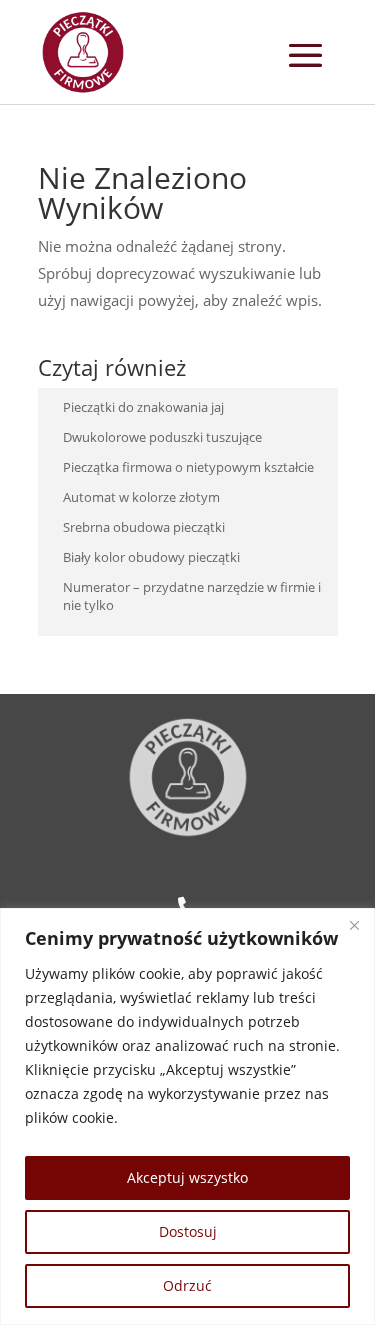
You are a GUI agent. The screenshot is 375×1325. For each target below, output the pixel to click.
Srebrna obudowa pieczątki (144, 527)
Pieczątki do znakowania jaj (143, 407)
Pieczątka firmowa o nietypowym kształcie (188, 467)
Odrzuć (187, 1285)
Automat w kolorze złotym (141, 497)
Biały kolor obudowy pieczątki (151, 557)
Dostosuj (188, 1231)
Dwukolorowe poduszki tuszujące (162, 437)
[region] (187, 1116)
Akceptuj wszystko (187, 1177)
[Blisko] (354, 925)
